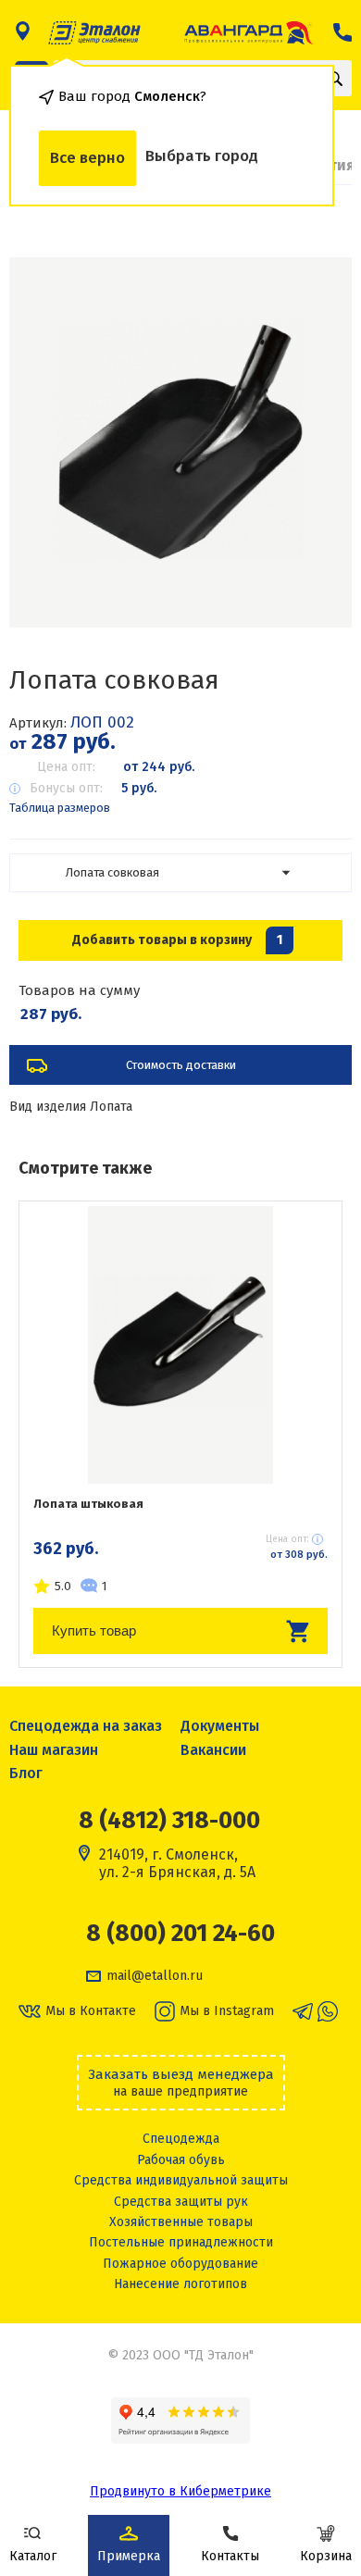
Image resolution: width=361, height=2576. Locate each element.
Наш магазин (54, 1750)
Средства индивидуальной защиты (181, 2180)
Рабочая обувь (181, 2160)
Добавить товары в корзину (177, 940)
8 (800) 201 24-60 (180, 1934)
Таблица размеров (60, 808)
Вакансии (213, 1750)
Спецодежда (181, 2139)
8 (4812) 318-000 (169, 1820)
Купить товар (94, 1630)
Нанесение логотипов (180, 2284)
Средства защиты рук (181, 2202)
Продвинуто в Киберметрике (180, 2491)
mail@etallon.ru (155, 1976)
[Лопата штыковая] (180, 1345)
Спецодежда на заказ (86, 1726)
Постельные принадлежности (181, 2242)
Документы (220, 1726)
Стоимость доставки (181, 1065)
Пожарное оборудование (180, 2264)
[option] (180, 442)
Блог (26, 1773)
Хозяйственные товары (181, 2222)
